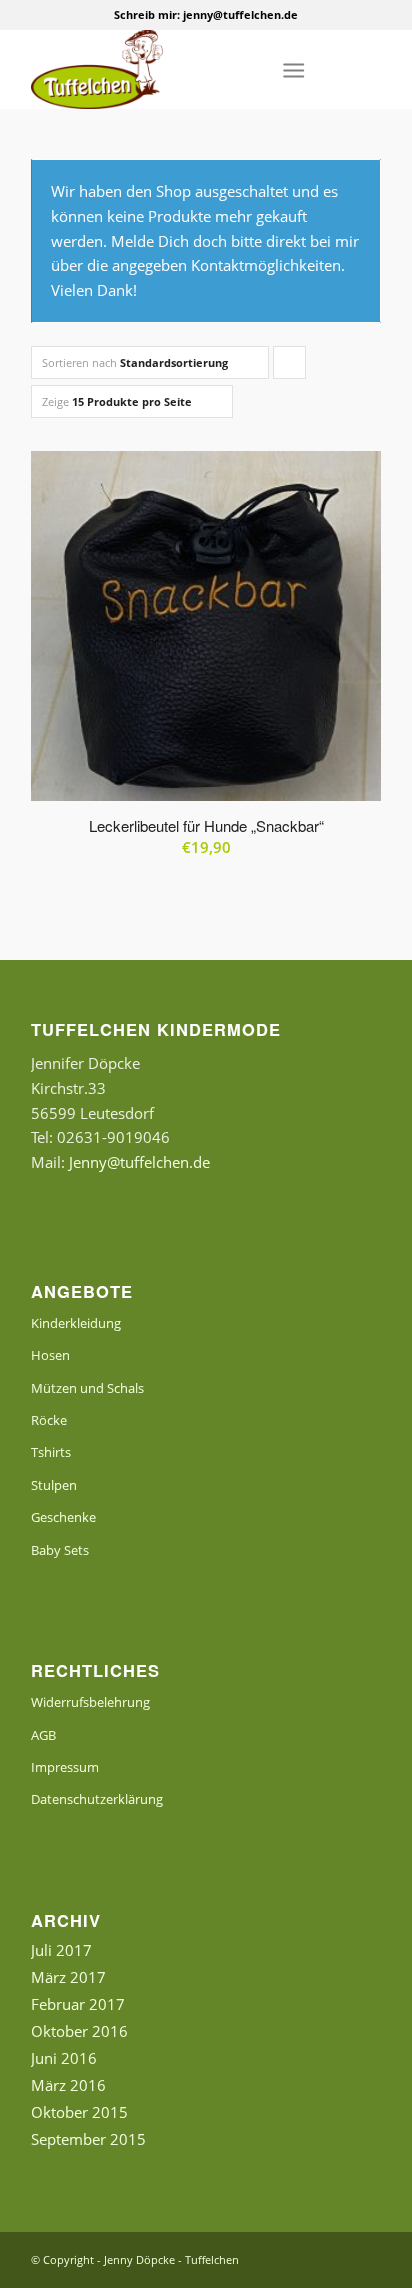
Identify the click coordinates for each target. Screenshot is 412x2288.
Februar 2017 (78, 2004)
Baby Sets (60, 1550)
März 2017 (68, 1977)
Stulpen (54, 1485)
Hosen (50, 1355)
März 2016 (68, 2085)
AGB (43, 1735)
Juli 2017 (61, 1950)
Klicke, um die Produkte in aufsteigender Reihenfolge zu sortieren (290, 367)
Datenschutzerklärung (97, 1799)
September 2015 (88, 2139)
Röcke (49, 1420)
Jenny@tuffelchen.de (139, 1162)
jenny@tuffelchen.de (240, 14)
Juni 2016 (64, 2058)
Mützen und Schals (87, 1388)
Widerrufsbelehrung (90, 1702)
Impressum (65, 1767)
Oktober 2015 (79, 2112)
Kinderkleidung (76, 1323)
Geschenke (63, 1517)
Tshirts (51, 1452)
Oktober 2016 (79, 2031)
